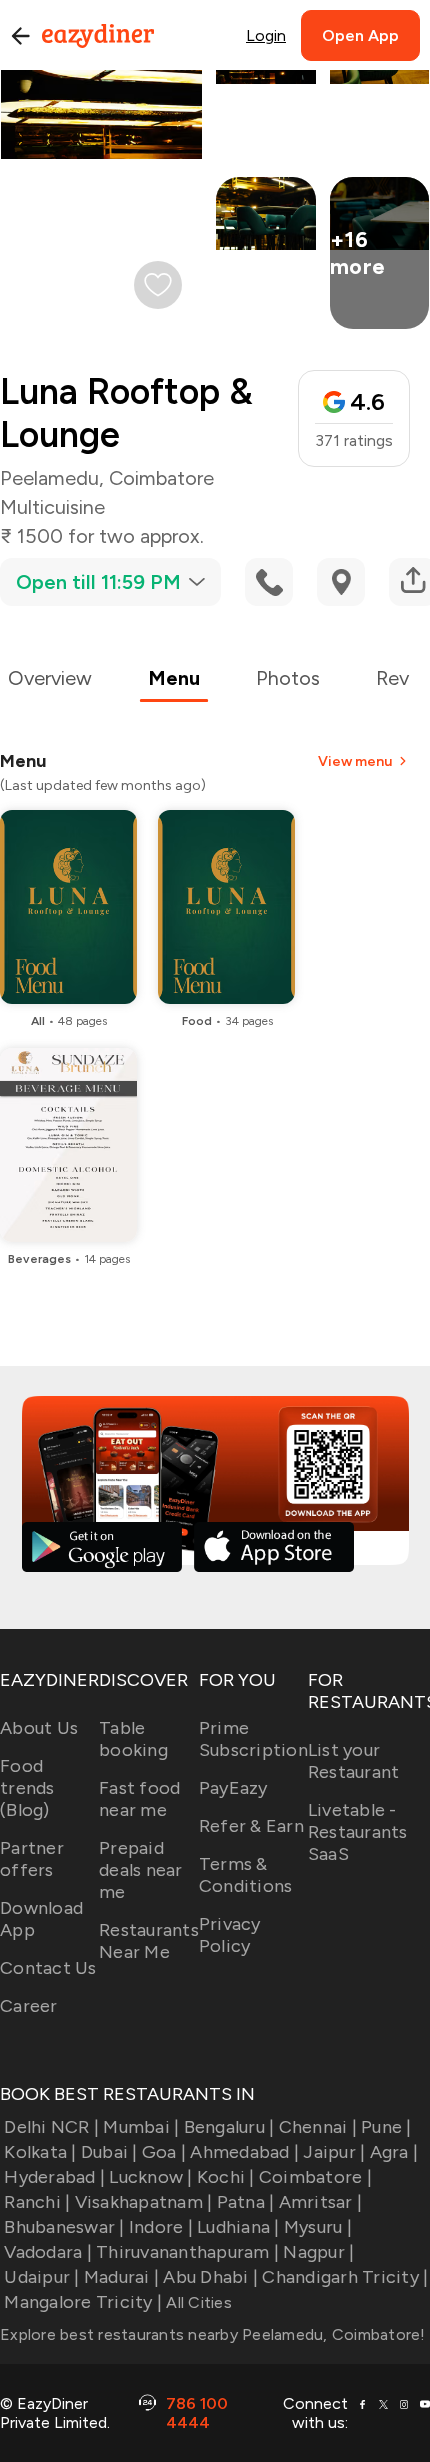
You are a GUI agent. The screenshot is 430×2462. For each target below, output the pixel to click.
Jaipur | (334, 2152)
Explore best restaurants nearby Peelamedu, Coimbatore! (213, 2334)
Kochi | (226, 2177)
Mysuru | (318, 2227)
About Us (39, 1728)
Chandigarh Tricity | (345, 2277)
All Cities (197, 2302)
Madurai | (121, 2277)
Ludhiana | (238, 2227)
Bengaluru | (229, 2127)
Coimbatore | (315, 2177)
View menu (355, 761)
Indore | (161, 2227)
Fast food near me (139, 1799)
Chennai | (318, 2127)
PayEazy (233, 1788)
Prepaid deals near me (141, 1870)
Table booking (133, 1739)
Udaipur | (41, 2277)
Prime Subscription (253, 1739)
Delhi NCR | (51, 2127)
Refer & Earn (251, 1826)
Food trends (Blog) (27, 1788)
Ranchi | (37, 2202)
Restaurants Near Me (149, 1941)
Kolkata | (40, 2152)
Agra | (394, 2152)
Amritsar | (320, 2202)
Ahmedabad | (244, 2152)
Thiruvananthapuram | (187, 2252)
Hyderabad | (54, 2177)
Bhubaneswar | (64, 2227)
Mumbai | (141, 2127)
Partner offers (32, 1859)
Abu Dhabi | (210, 2277)
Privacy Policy (230, 1935)
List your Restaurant (354, 1761)
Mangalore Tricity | (83, 2302)
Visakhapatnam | (143, 2202)
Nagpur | (318, 2252)
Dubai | (109, 2152)
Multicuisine (52, 507)
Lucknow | (150, 2177)
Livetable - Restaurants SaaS (358, 1832)
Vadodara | (48, 2252)
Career (29, 2006)
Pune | (386, 2127)
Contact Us (48, 1968)
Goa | (164, 2152)
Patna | (245, 2202)
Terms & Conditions (246, 1875)
